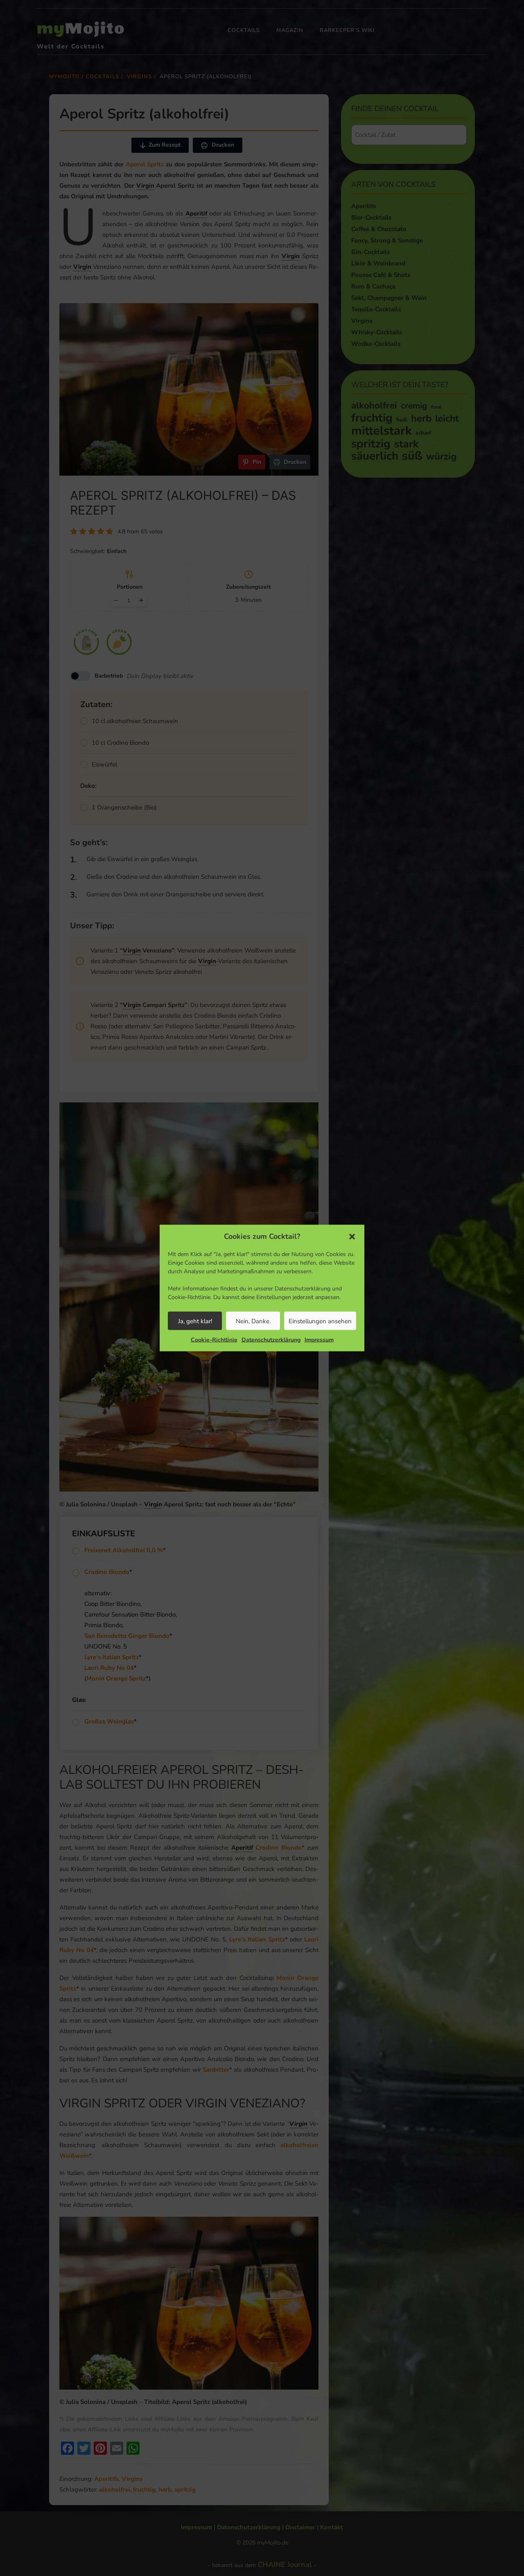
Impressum (319, 1340)
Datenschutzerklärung (271, 1340)
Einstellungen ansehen (320, 1321)
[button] (352, 1236)
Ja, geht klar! (195, 1321)
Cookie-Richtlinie (214, 1340)
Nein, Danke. (253, 1321)
